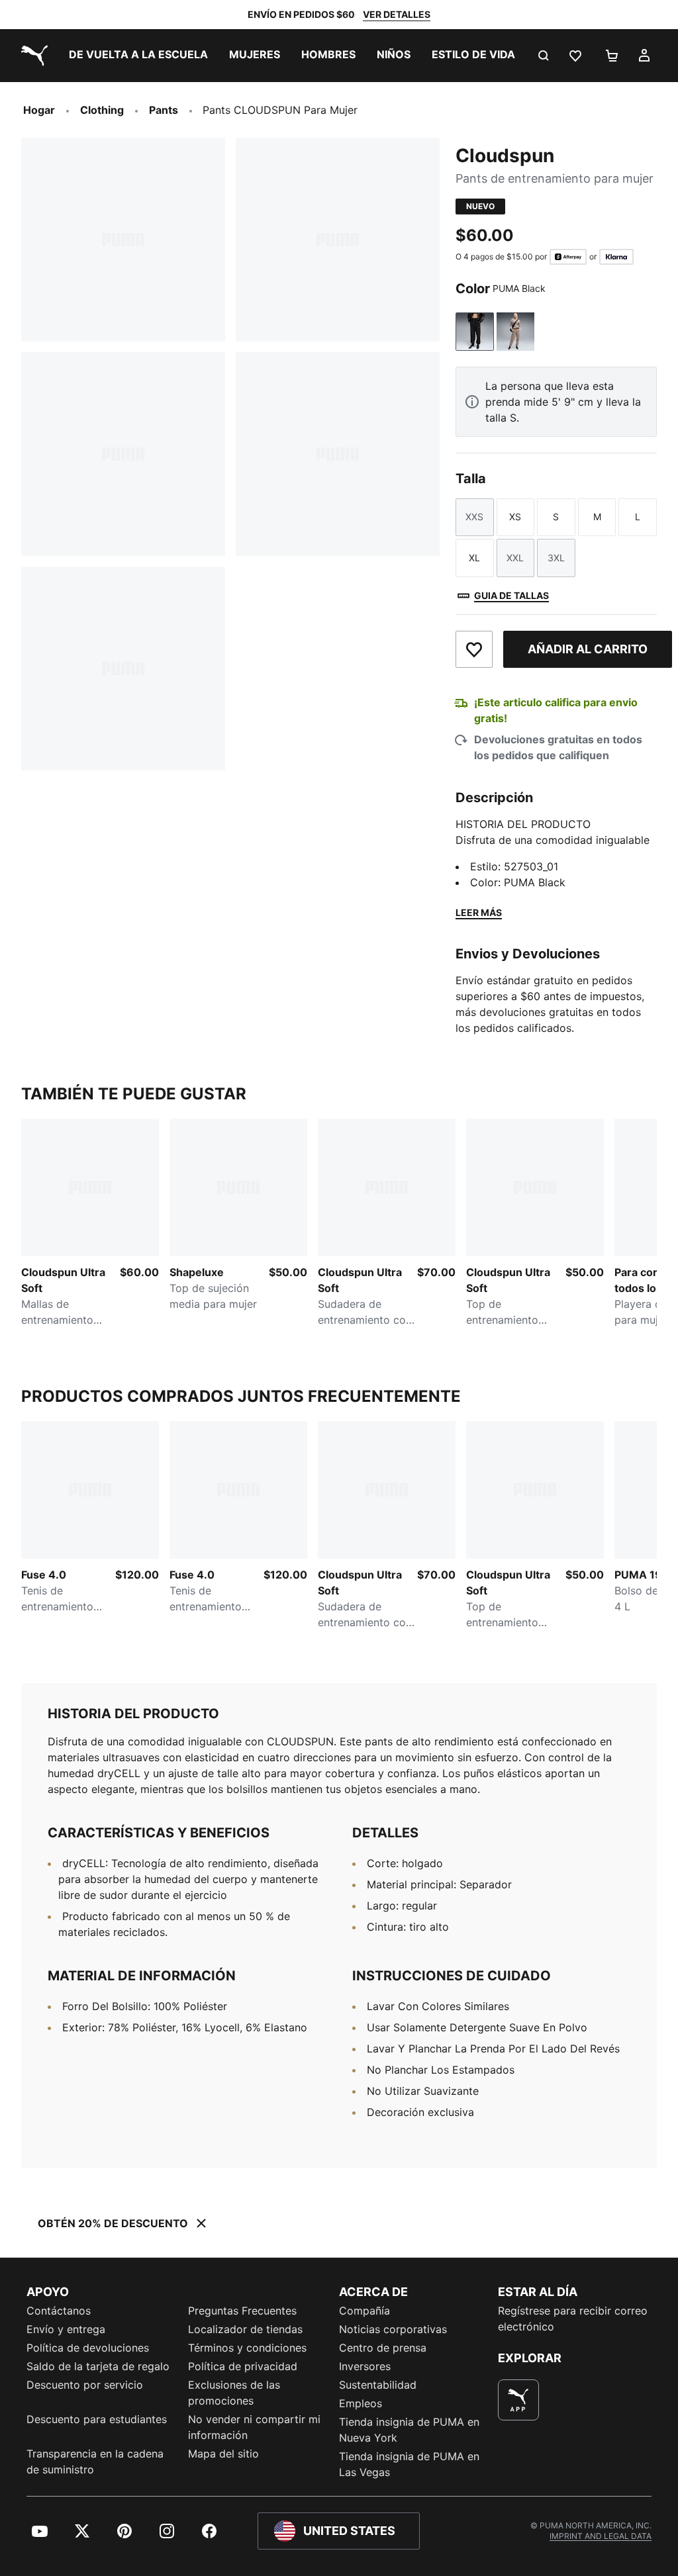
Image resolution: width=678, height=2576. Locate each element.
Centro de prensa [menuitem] (383, 2348)
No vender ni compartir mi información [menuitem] (254, 2427)
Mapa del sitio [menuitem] (223, 2454)
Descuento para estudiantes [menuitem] (97, 2419)
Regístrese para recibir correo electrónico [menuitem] (573, 2319)
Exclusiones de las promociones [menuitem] (234, 2393)
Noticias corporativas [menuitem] (393, 2329)
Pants (164, 110)
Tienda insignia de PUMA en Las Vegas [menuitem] (409, 2464)
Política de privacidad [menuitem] (243, 2366)
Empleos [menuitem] (361, 2403)
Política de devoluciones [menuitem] (88, 2348)
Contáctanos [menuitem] (59, 2311)
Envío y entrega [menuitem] (66, 2329)
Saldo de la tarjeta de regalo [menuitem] (98, 2366)
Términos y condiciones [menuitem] (247, 2348)
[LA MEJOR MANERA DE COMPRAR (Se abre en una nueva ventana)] (518, 2400)
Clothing (102, 110)
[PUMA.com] (32, 56)
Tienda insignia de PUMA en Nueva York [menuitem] (409, 2430)
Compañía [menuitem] (364, 2311)
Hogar (39, 110)
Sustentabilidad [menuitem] (378, 2385)
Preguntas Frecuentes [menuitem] (242, 2311)
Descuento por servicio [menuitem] (85, 2385)
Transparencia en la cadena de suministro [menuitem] (95, 2461)
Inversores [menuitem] (365, 2366)
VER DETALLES (397, 14)
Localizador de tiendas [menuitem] (245, 2329)
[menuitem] (138, 56)
